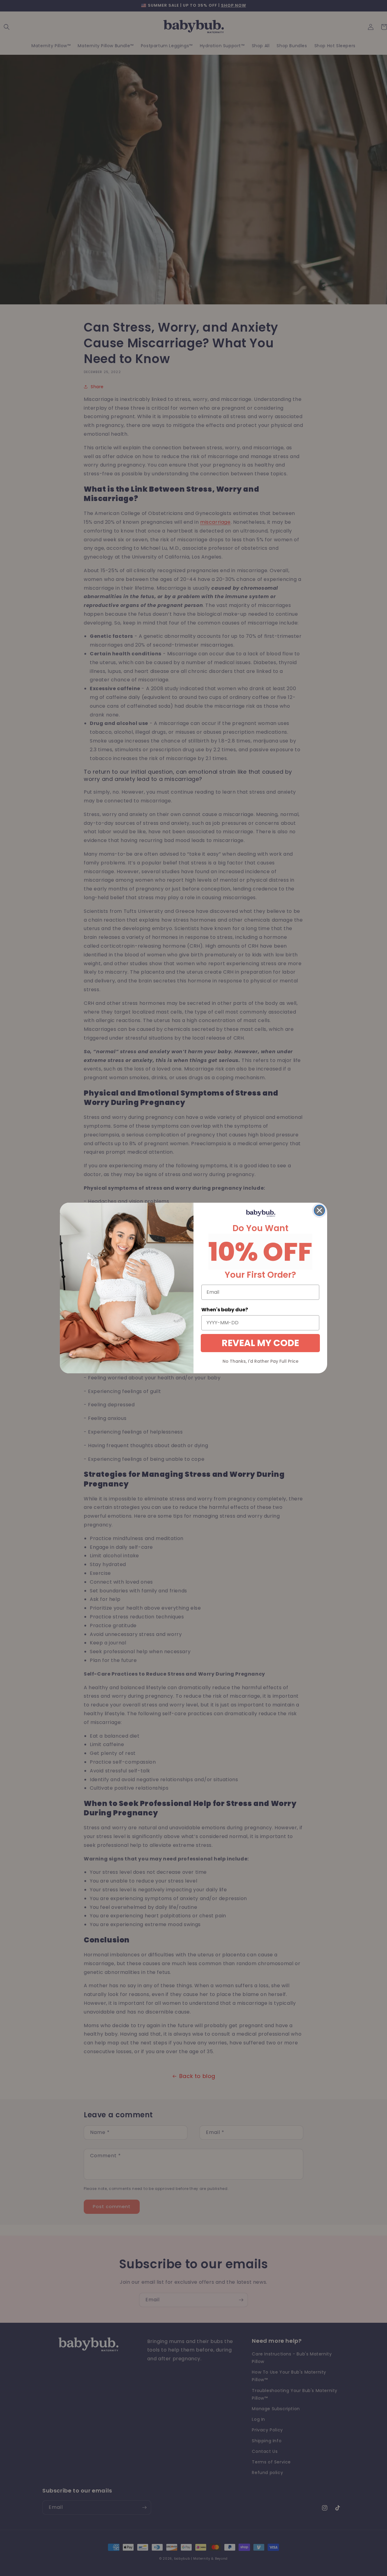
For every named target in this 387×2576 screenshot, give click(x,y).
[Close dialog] (319, 1210)
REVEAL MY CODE (260, 1343)
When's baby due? (225, 1310)
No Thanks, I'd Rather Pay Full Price (260, 1361)
